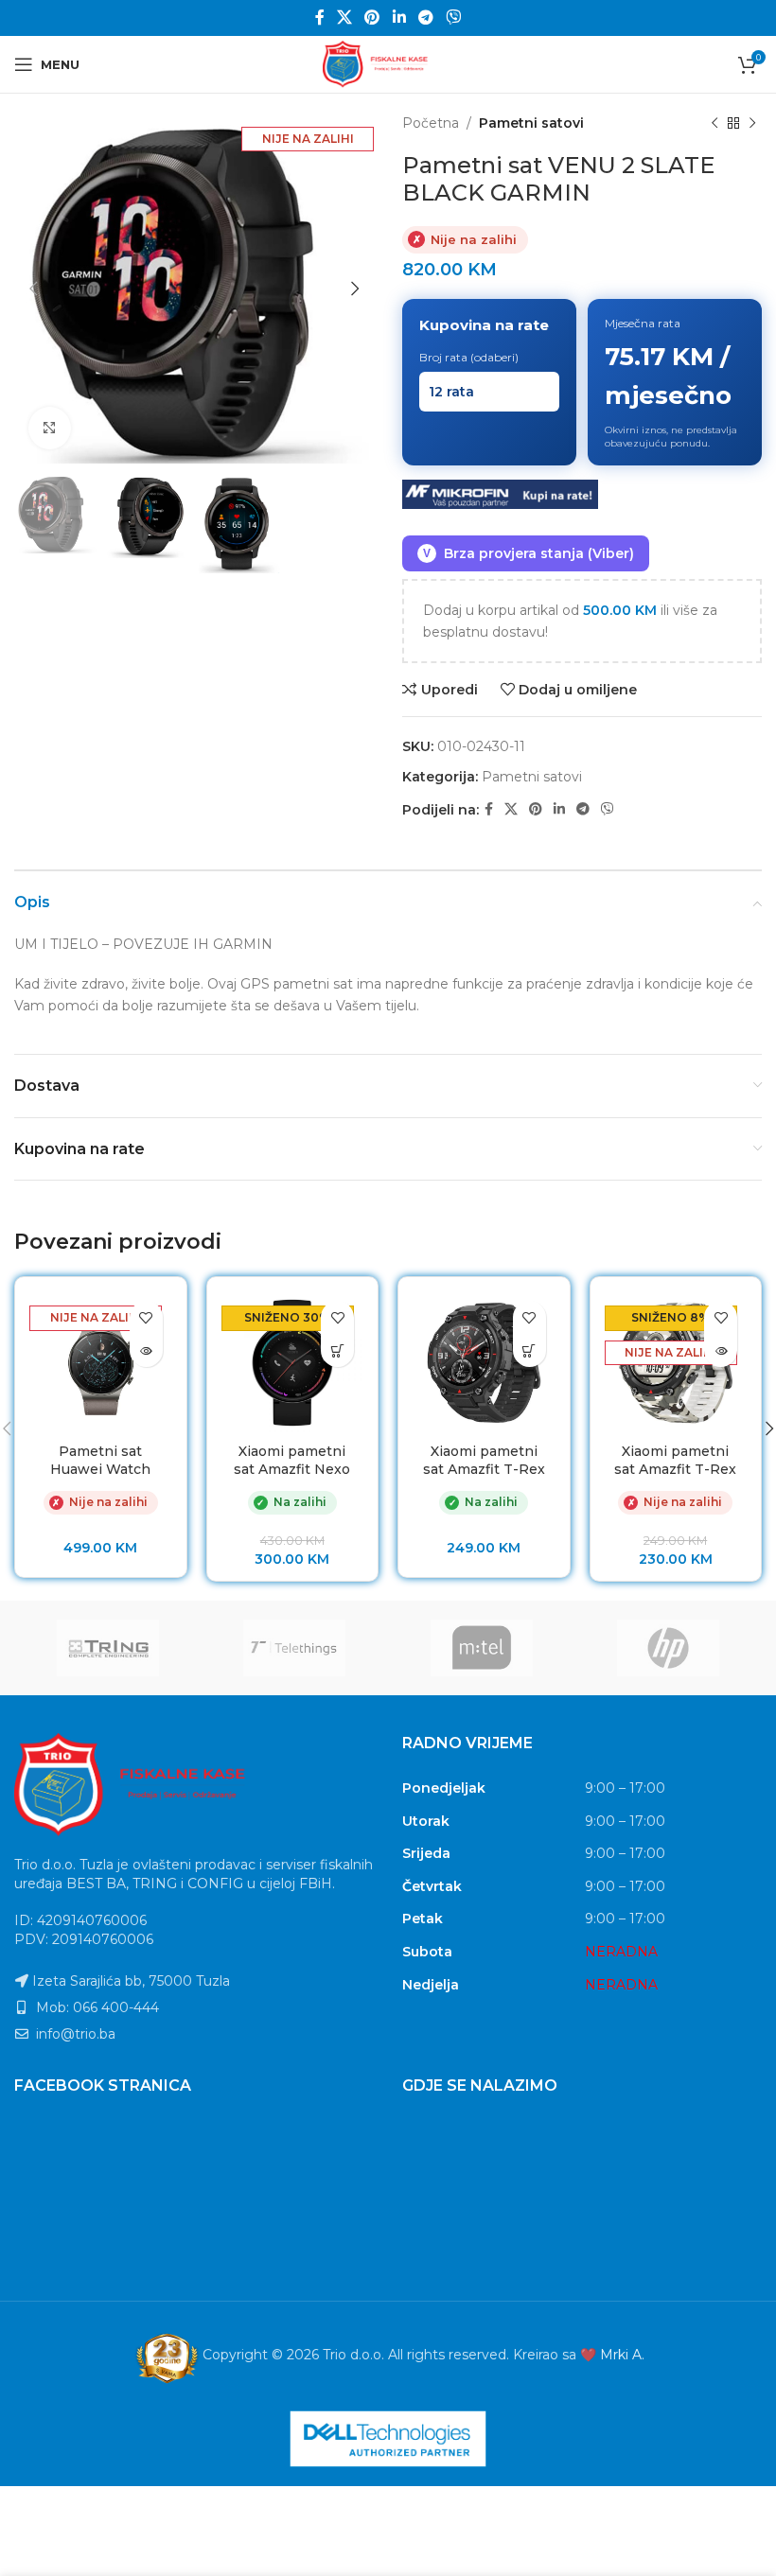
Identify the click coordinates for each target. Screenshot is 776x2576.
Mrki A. (622, 2355)
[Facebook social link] (319, 18)
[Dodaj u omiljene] (146, 1317)
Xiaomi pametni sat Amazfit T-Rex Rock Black (484, 1470)
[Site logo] (388, 63)
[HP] (669, 1648)
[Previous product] (714, 123)
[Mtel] (482, 1648)
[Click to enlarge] (50, 428)
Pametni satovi (531, 123)
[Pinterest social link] (372, 18)
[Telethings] (295, 1648)
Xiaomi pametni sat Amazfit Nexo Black (292, 1470)
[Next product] (752, 123)
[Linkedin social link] (399, 18)
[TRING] (108, 1648)
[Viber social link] (454, 18)
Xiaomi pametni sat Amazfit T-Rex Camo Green (675, 1470)
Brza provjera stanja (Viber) (529, 553)
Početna (431, 123)
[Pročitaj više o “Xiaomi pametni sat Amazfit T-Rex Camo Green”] (721, 1350)
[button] (337, 1350)
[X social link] (344, 18)
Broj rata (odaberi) (469, 357)
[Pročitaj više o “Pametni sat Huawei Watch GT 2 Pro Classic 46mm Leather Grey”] (146, 1350)
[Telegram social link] (425, 18)
